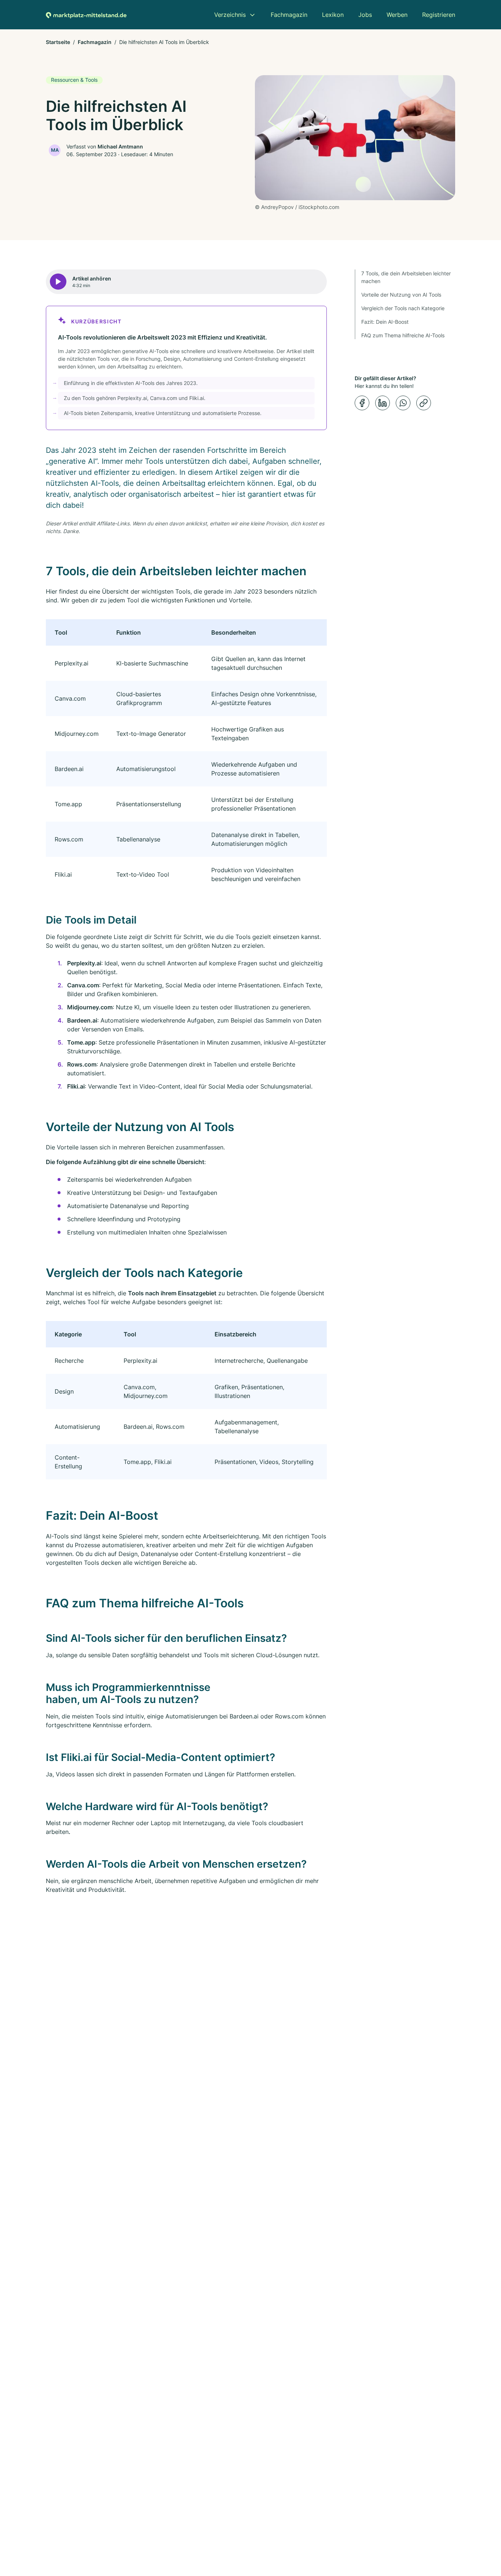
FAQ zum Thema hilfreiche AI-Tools (403, 335)
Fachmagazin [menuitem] (289, 15)
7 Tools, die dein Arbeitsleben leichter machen (406, 277)
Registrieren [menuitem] (439, 15)
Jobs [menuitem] (365, 15)
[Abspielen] (58, 282)
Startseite (58, 42)
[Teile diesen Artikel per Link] (424, 403)
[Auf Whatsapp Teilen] (403, 403)
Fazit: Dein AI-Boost (385, 322)
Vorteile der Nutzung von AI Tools (401, 295)
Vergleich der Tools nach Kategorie (403, 308)
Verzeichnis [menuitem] (230, 15)
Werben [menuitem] (397, 15)
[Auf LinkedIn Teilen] (383, 403)
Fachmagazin (95, 42)
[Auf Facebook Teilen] (362, 403)
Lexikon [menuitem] (333, 15)
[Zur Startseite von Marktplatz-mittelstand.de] (86, 15)
